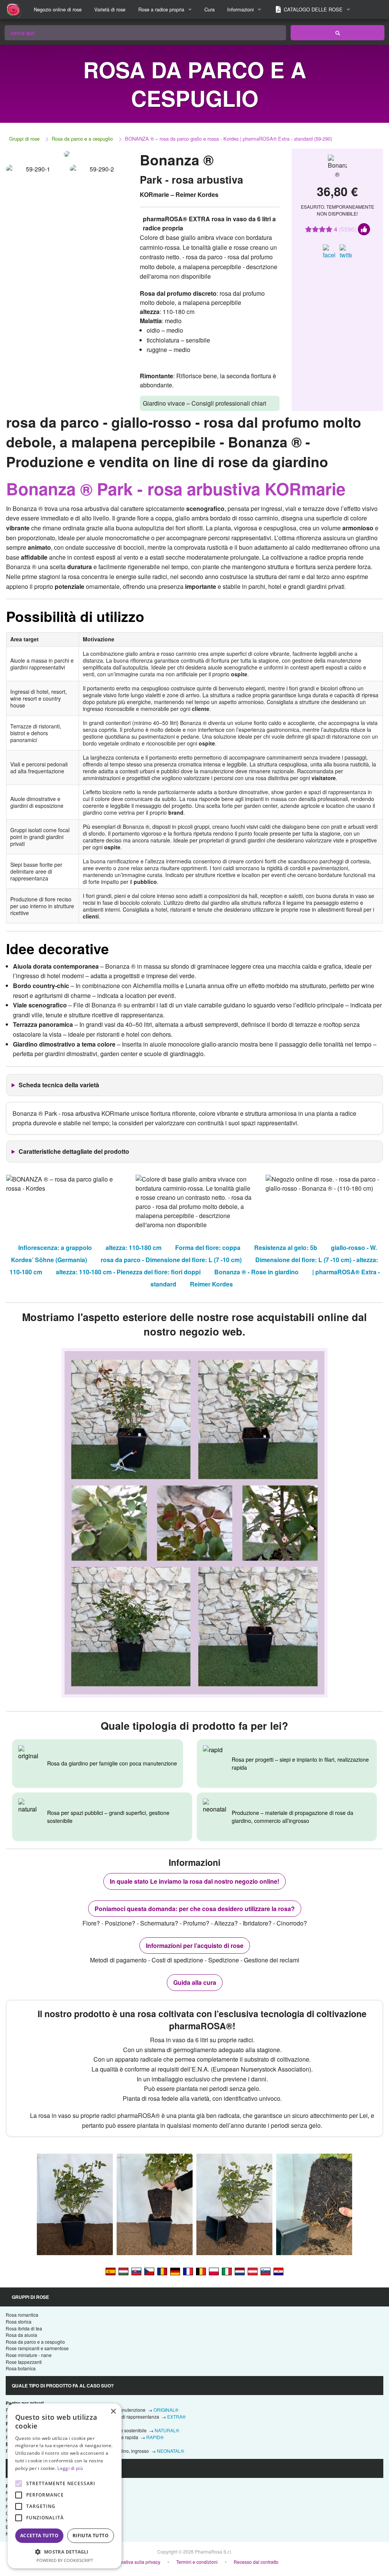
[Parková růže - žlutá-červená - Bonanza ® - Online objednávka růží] (149, 2271)
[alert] (65, 2486)
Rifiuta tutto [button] (91, 2536)
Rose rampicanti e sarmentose (37, 2348)
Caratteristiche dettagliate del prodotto (74, 1151)
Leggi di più (70, 2468)
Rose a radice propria (161, 9)
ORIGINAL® (166, 2410)
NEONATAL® (171, 2451)
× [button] (113, 2412)
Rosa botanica (21, 2368)
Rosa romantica (22, 2315)
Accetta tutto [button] (39, 2536)
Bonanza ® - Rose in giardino (256, 1272)
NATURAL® (167, 2430)
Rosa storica (19, 2321)
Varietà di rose (110, 9)
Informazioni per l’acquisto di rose (195, 1945)
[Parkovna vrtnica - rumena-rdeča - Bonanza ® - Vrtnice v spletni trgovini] (266, 2271)
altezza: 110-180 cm (134, 1248)
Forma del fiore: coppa (208, 1248)
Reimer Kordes (211, 1284)
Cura (210, 9)
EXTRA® (176, 2417)
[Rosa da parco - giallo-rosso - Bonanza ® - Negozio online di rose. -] (227, 2271)
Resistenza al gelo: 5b (286, 1248)
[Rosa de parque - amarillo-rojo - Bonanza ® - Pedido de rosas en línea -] (111, 2271)
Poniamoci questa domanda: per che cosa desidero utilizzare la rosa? (195, 1909)
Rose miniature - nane (29, 2355)
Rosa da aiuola (21, 2335)
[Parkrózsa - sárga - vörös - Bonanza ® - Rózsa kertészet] (123, 2271)
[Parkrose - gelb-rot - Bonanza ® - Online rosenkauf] (175, 2271)
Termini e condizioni (197, 2562)
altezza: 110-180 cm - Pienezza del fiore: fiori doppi (128, 1272)
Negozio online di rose (58, 9)
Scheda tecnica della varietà (59, 1085)
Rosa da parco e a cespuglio (82, 139)
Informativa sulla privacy (135, 2562)
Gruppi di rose (24, 139)
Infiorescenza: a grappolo (55, 1248)
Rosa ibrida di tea (24, 2328)
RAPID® (155, 2437)
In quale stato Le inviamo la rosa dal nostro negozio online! (194, 1881)
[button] (65, 2552)
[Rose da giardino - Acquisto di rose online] (338, 33)
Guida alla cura (195, 1982)
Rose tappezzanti (24, 2362)
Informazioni (240, 9)
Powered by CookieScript (65, 2560)
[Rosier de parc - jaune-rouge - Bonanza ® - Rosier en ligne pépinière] (188, 2271)
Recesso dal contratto (256, 2562)
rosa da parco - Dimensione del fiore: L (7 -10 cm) (171, 1260)
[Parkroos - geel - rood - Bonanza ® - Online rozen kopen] (240, 2271)
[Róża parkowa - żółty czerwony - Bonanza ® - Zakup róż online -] (214, 2271)
